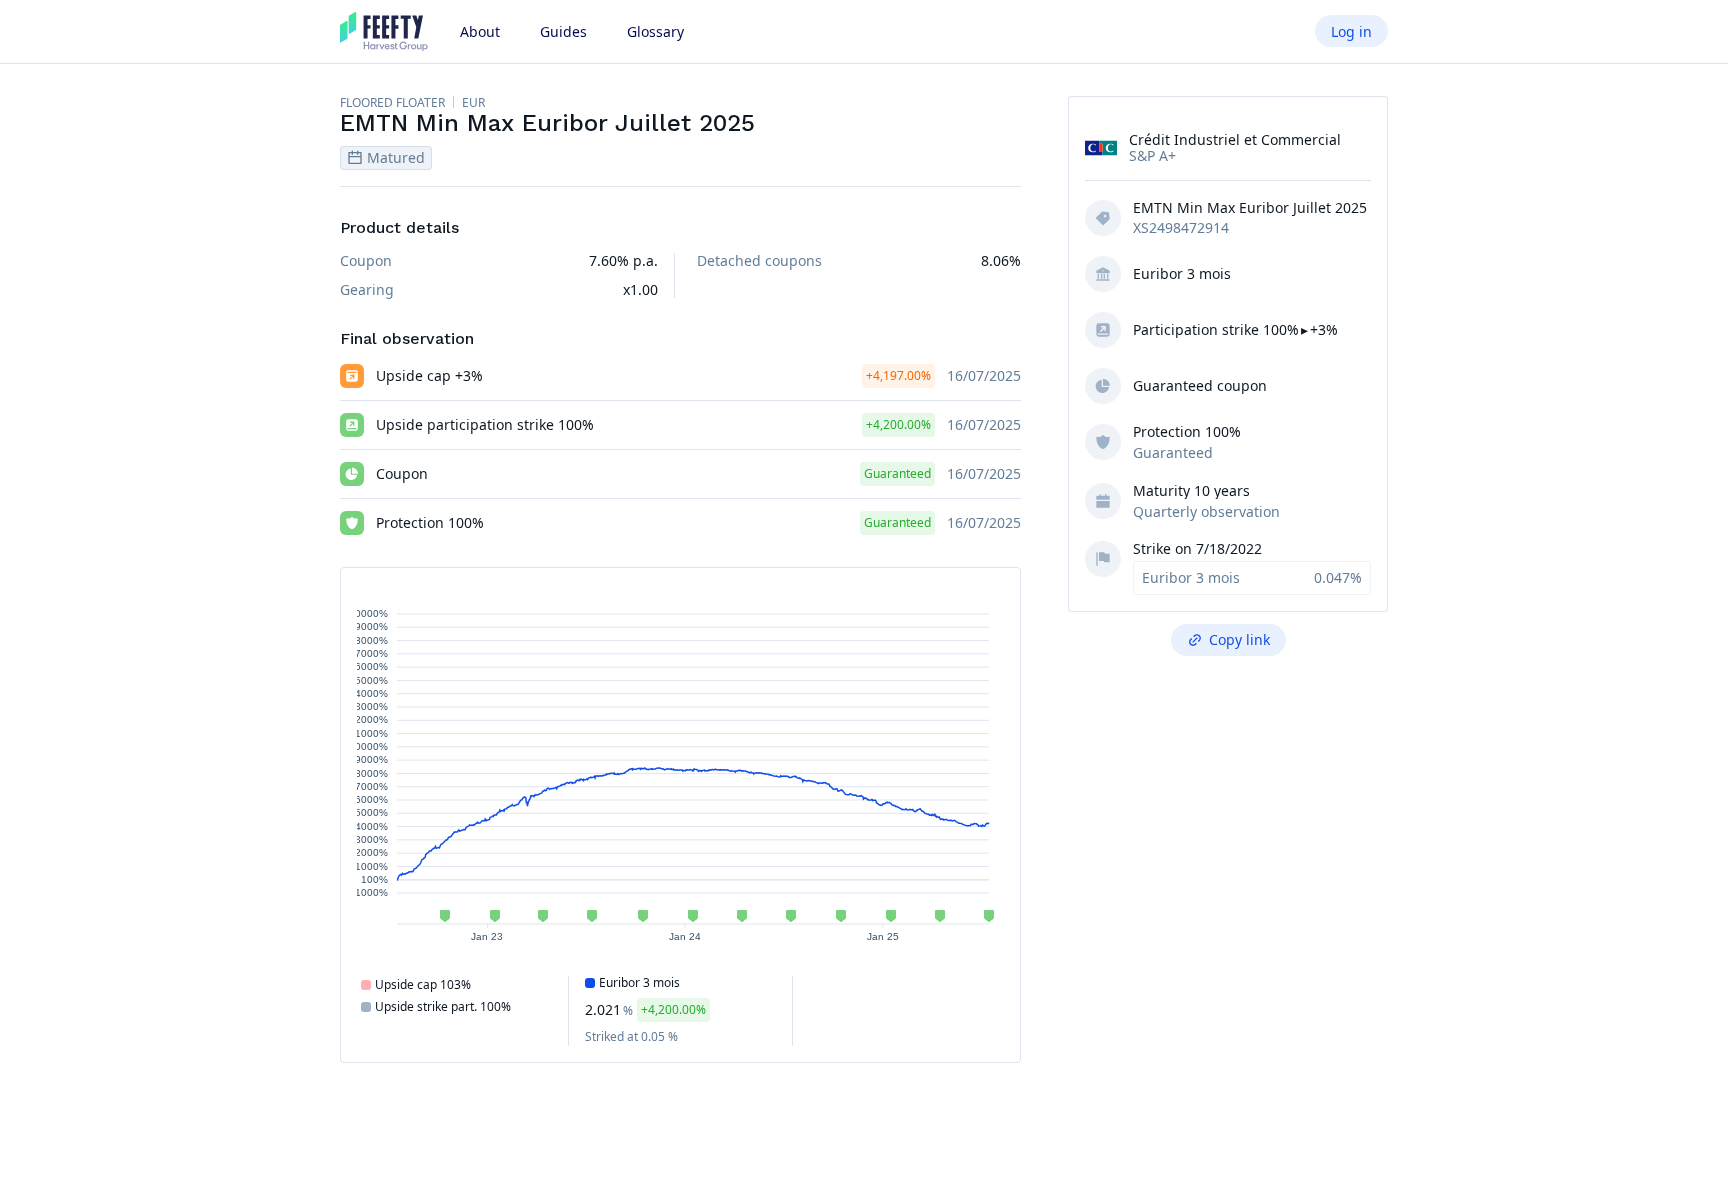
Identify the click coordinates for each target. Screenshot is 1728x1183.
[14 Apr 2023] (543, 916)
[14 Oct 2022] (445, 916)
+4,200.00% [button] (898, 424)
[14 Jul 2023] (592, 916)
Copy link (1239, 639)
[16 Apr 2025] (940, 916)
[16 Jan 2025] (891, 916)
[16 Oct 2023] (643, 916)
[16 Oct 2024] (841, 916)
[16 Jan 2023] (495, 916)
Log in (1351, 31)
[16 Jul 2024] (791, 916)
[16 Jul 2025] (989, 916)
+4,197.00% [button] (898, 375)
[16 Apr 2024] (742, 916)
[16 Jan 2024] (693, 916)
